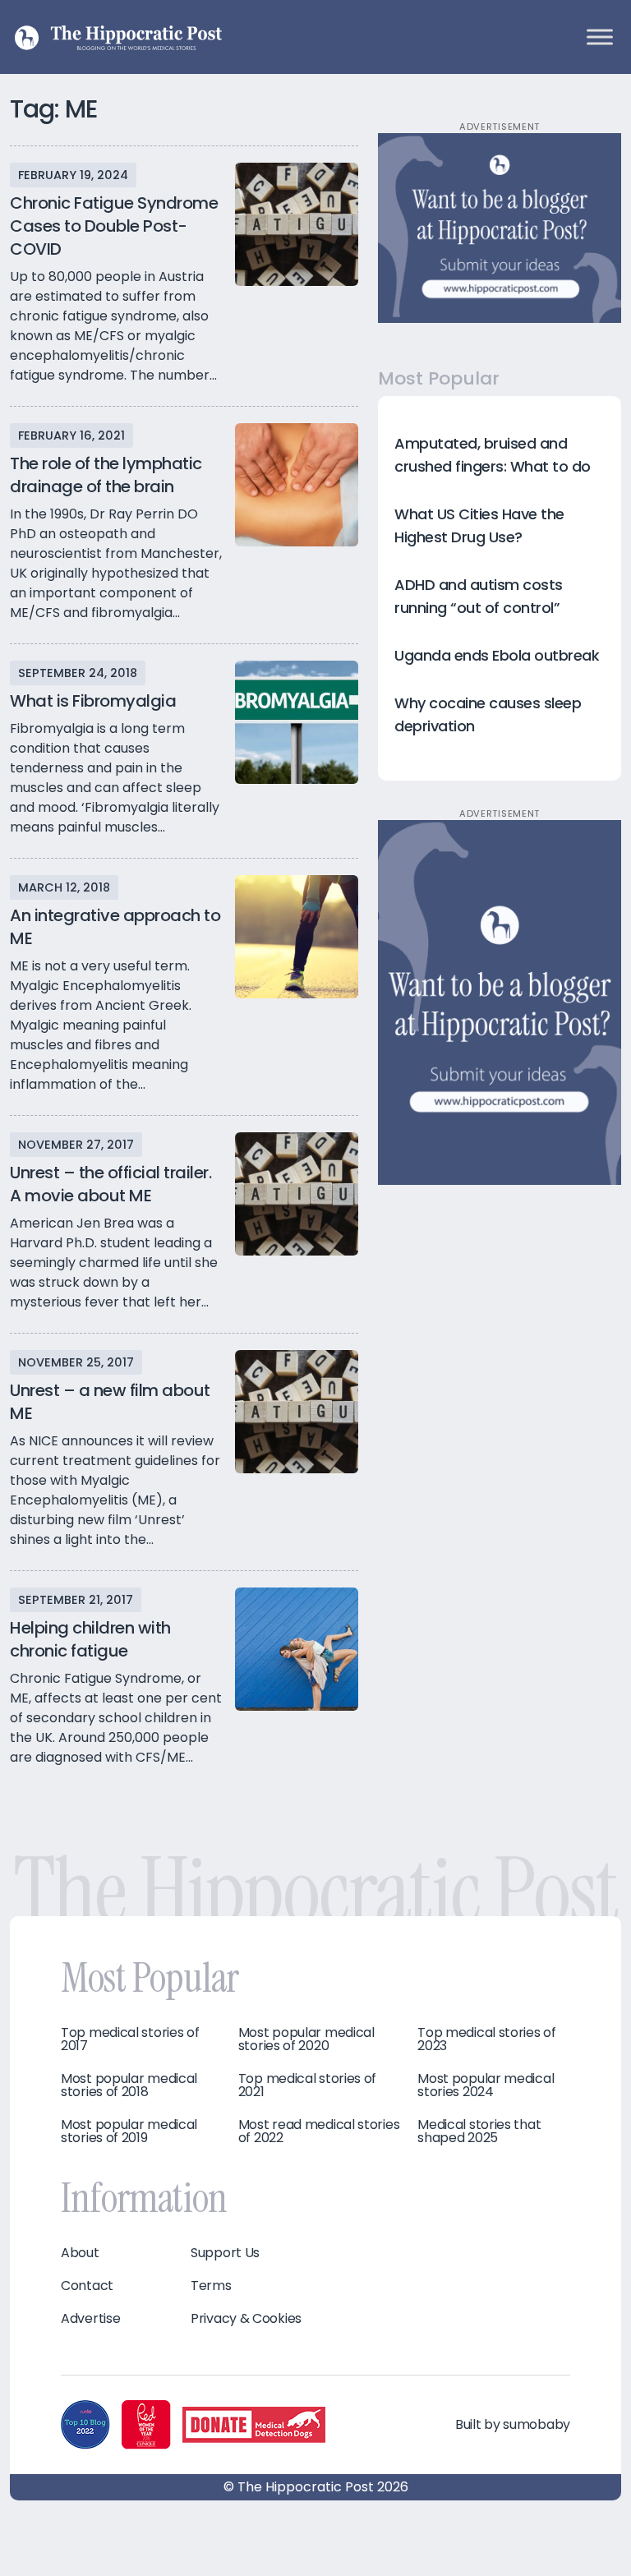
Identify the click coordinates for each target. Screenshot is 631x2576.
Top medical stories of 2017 (130, 2039)
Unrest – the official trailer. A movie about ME (111, 1184)
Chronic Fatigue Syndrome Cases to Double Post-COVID (114, 226)
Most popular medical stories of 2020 (306, 2039)
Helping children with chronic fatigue (90, 1639)
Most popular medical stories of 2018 (129, 2085)
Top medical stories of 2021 (307, 2085)
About (80, 2253)
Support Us (225, 2253)
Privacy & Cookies (246, 2319)
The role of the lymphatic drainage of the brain (106, 475)
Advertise (90, 2319)
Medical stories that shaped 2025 (479, 2131)
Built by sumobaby (513, 2424)
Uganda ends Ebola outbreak (497, 655)
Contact (87, 2286)
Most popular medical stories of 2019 (129, 2131)
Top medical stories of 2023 (486, 2039)
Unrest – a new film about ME (110, 1402)
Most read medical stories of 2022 (319, 2131)
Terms (211, 2286)
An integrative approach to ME (115, 927)
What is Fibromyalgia (93, 701)
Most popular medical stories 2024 (486, 2085)
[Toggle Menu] (600, 37)
